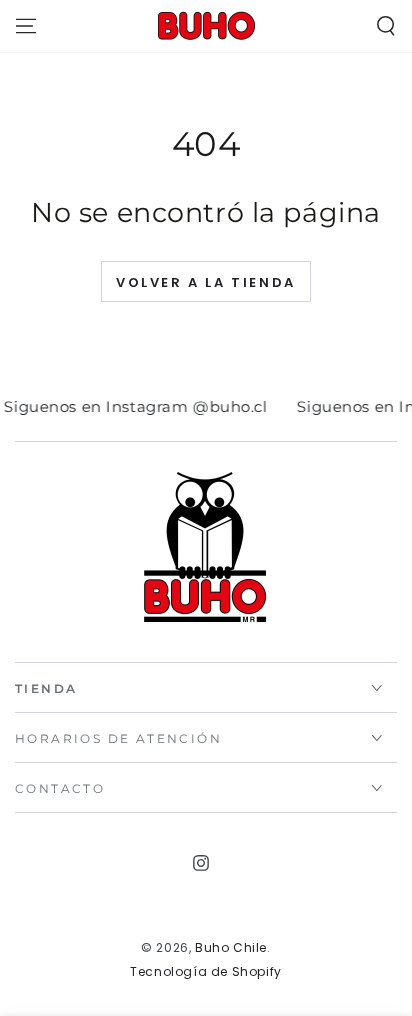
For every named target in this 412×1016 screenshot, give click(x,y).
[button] (386, 26)
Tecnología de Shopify (206, 972)
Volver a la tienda (206, 282)
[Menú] (26, 26)
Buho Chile (231, 947)
